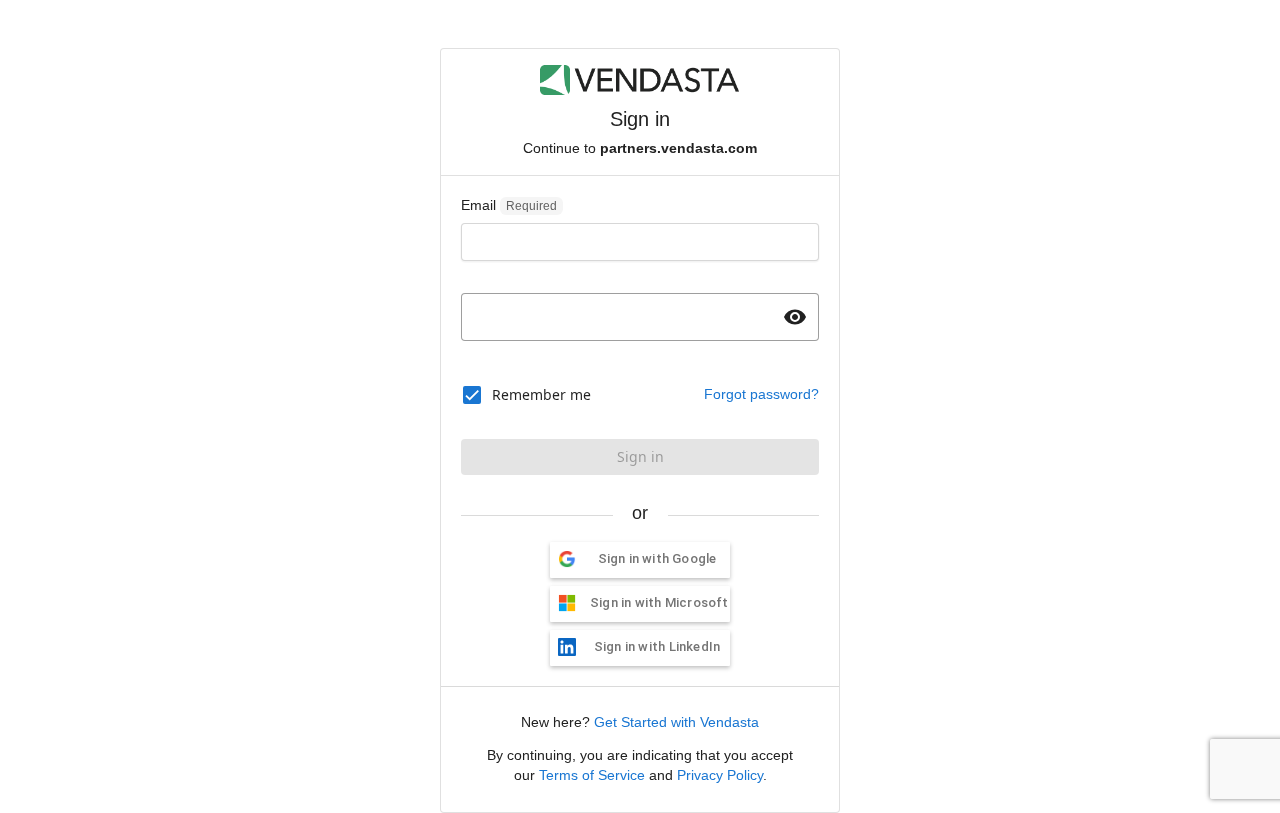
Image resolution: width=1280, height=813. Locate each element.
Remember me (541, 394)
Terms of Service (592, 775)
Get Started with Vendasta (676, 722)
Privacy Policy (720, 775)
